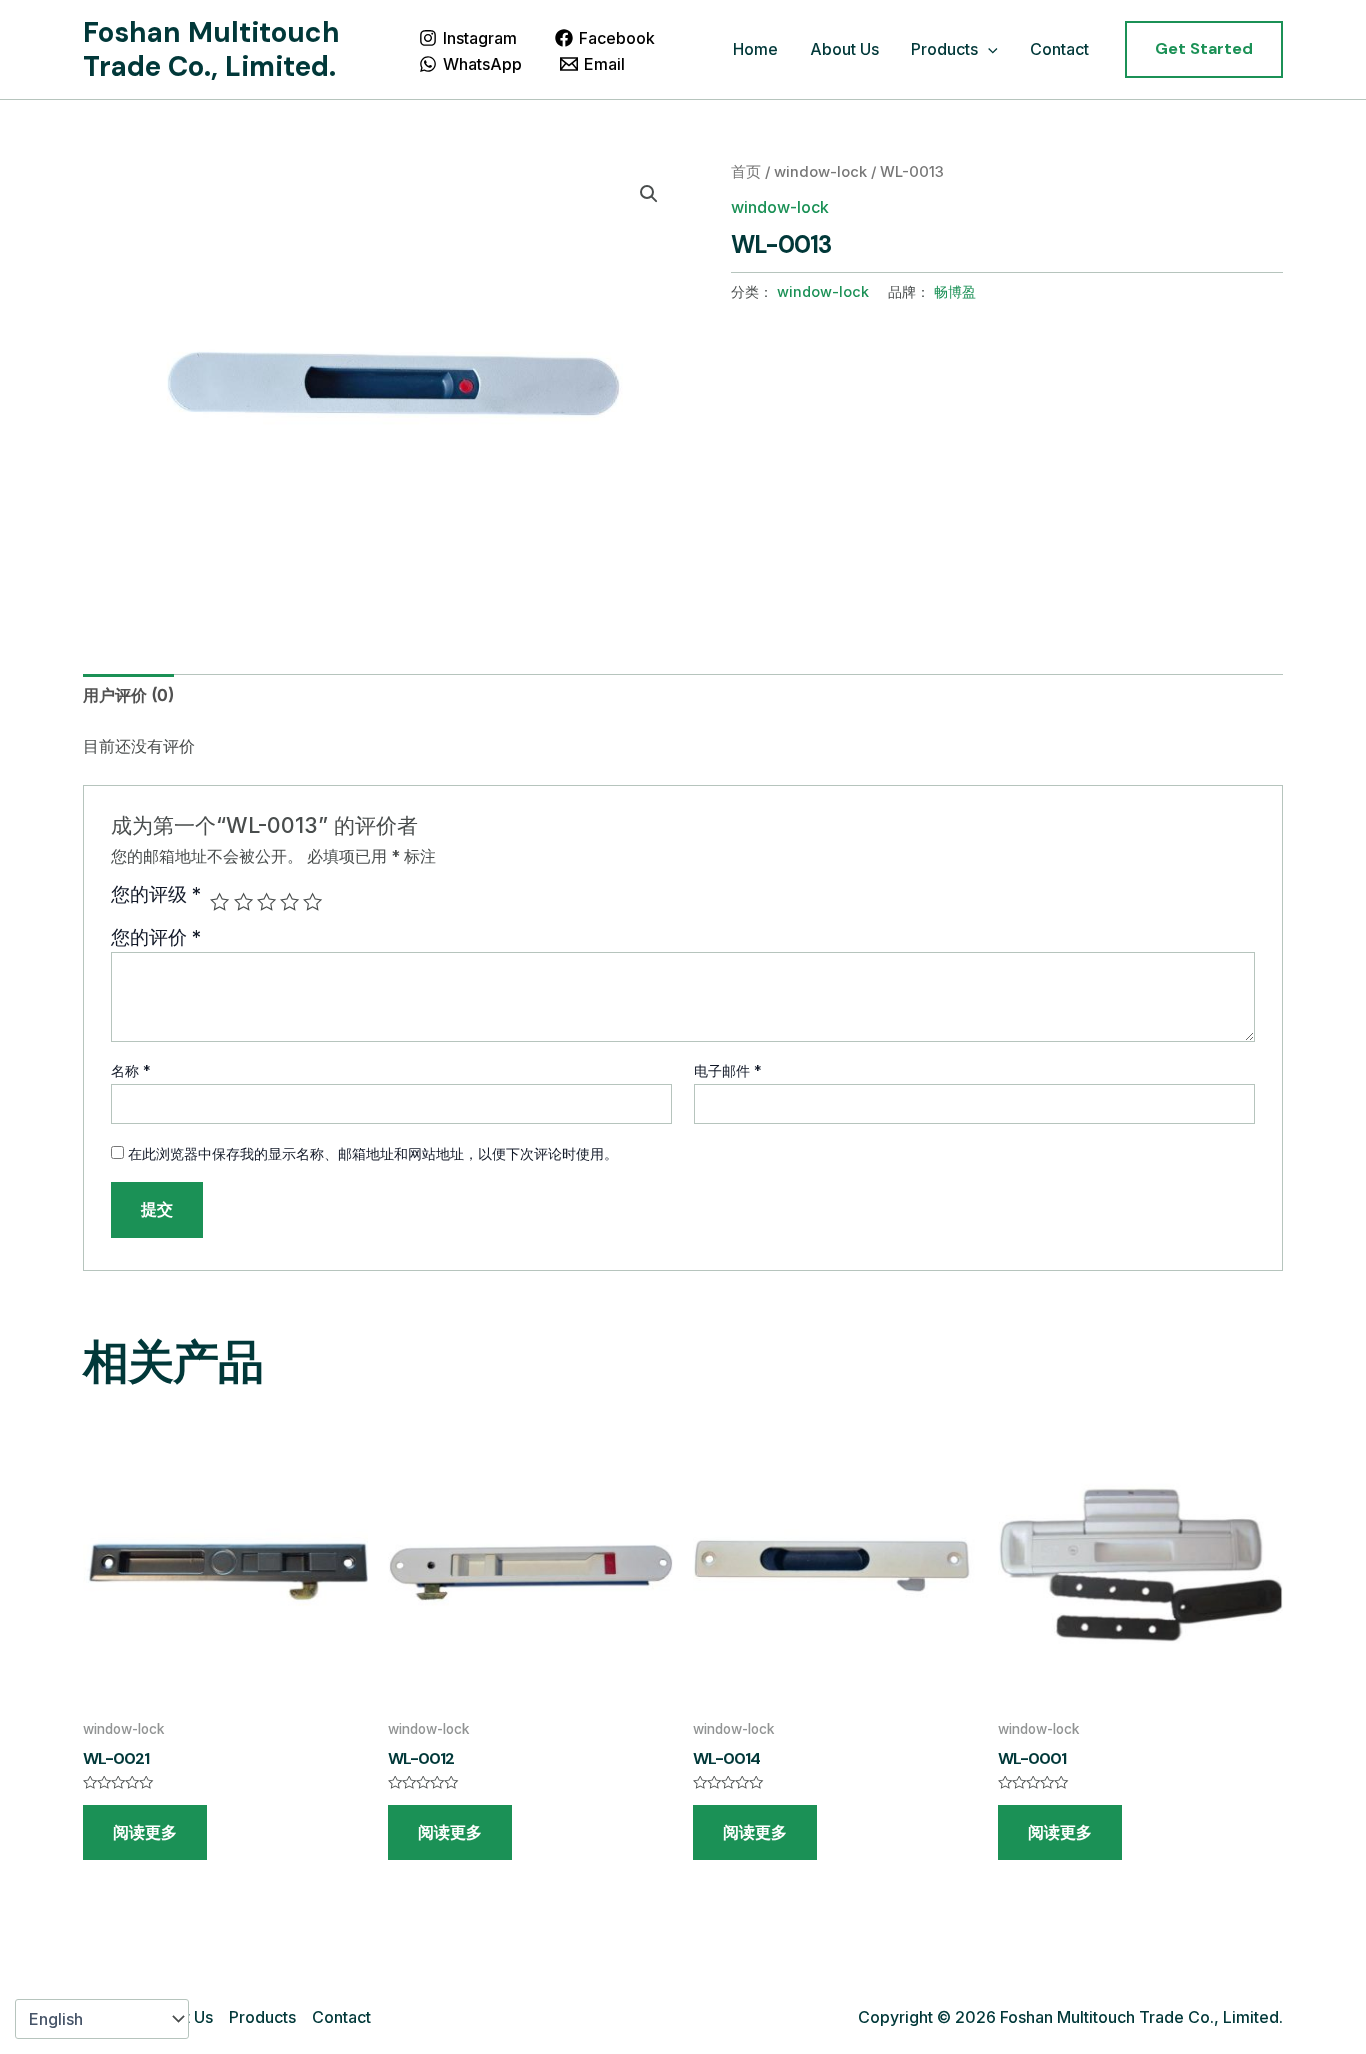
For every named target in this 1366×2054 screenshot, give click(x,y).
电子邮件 (728, 1070)
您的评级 (156, 895)
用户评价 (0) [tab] (128, 695)
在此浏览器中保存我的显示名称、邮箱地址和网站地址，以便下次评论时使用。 (373, 1153)
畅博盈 (955, 291)
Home (755, 49)
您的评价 (156, 937)
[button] (1204, 49)
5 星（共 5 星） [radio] (312, 901)
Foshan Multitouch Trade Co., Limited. (211, 49)
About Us (844, 49)
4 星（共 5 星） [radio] (289, 901)
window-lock (820, 172)
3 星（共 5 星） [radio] (266, 901)
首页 (746, 172)
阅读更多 (145, 1832)
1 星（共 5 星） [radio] (219, 901)
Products (944, 49)
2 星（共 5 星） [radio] (243, 901)
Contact (1059, 49)
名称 (131, 1070)
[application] (988, 50)
